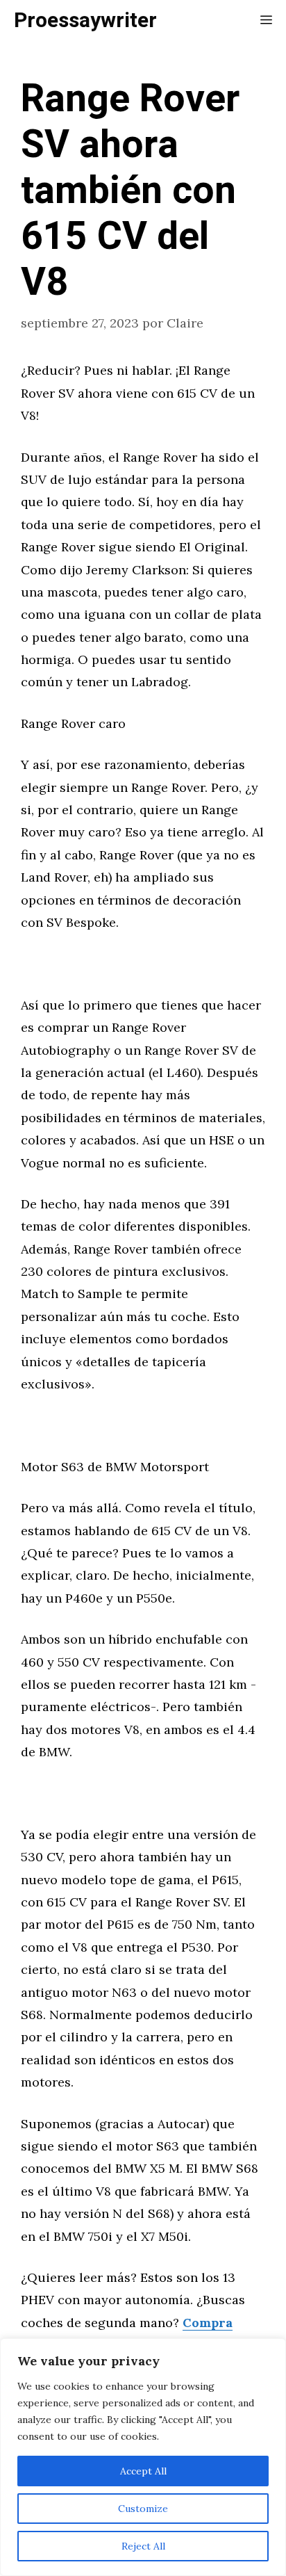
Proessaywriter (85, 21)
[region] (143, 2457)
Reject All (143, 2546)
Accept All (143, 2471)
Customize (143, 2509)
